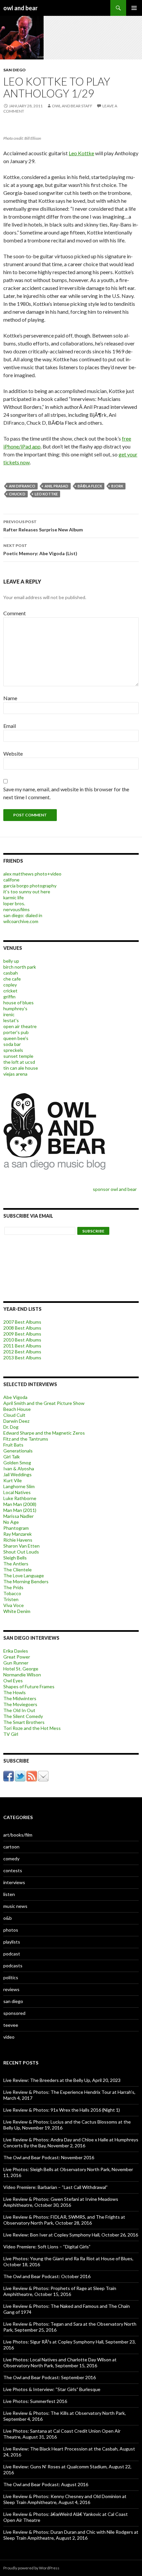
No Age (11, 1522)
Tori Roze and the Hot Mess (32, 1728)
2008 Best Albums (22, 1328)
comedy (11, 1859)
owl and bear (20, 8)
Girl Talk (12, 1457)
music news (15, 1906)
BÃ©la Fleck (90, 486)
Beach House (17, 1409)
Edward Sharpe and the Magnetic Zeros (44, 1433)
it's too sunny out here (27, 892)
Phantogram (16, 1528)
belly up (11, 961)
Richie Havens (18, 1540)
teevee (11, 2025)
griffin (9, 997)
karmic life (14, 897)
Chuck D (17, 494)
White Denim (17, 1611)
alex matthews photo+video (32, 874)
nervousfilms (17, 909)
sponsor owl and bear (116, 1189)
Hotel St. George (21, 1669)
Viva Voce (14, 1605)
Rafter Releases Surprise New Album (43, 526)
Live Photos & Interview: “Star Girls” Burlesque (52, 2389)
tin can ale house (21, 1068)
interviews (14, 1882)
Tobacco (12, 1593)
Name (10, 698)
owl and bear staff (72, 106)
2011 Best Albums (22, 1346)
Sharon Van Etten (21, 1546)
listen (9, 1894)
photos (11, 1930)
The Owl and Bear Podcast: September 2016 (50, 2377)
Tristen (11, 1599)
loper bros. (14, 903)
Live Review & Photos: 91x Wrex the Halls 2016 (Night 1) (62, 2110)
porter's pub (16, 1032)
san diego (15, 70)
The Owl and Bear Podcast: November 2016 (49, 2157)
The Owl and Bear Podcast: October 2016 (47, 2276)
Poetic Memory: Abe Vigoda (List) (40, 550)
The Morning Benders (26, 1581)
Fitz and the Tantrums (26, 1439)
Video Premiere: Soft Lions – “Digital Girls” (47, 2247)
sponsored (14, 2013)
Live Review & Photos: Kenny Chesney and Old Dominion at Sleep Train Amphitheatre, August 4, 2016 (65, 2499)
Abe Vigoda (15, 1397)
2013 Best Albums (22, 1358)
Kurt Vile (13, 1480)
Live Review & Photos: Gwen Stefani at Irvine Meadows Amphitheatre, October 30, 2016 (61, 2202)
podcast (12, 1954)
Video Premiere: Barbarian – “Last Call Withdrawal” (55, 2187)
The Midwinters (20, 1698)
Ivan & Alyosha (19, 1468)
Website (13, 753)
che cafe (12, 979)
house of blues (18, 1002)
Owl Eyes (13, 1681)
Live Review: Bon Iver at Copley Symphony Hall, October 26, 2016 (71, 2235)
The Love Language (24, 1575)
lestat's (11, 1020)
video (9, 2037)
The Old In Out (19, 1710)
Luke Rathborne (20, 1498)
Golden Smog (17, 1463)
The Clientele (18, 1570)
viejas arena (15, 1074)
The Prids (13, 1587)
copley (10, 985)
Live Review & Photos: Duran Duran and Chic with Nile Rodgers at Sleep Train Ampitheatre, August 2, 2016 (71, 2535)
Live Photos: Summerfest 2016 (35, 2401)
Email (10, 726)
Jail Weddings (18, 1474)
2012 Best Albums (22, 1352)
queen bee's (16, 1038)
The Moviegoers (20, 1704)
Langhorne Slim (19, 1486)
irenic (9, 1014)
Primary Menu (134, 8)
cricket (10, 991)
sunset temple (18, 1056)
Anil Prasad (56, 486)
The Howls (15, 1692)
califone (11, 880)
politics (11, 1977)
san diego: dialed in (23, 915)
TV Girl (11, 1734)
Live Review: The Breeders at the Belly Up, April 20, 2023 (62, 2080)
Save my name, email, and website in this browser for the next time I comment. (66, 793)
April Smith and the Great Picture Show (44, 1403)
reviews (11, 1989)
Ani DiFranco (22, 486)
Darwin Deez (16, 1421)
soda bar (12, 1044)
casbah (11, 973)
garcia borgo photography (30, 886)
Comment (15, 613)
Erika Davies (16, 1651)
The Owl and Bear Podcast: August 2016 (46, 2484)
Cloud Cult (14, 1415)
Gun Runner (16, 1663)
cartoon (11, 1847)
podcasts (13, 1966)
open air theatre (20, 1026)
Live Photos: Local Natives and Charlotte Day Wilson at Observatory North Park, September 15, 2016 (60, 2362)
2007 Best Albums (22, 1322)
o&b (8, 1918)
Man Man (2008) (20, 1504)
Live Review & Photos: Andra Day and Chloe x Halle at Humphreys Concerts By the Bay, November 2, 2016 (71, 2143)
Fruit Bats (13, 1445)
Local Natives (17, 1492)
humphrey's (15, 1008)
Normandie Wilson (22, 1675)
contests (13, 1870)
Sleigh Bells (15, 1558)
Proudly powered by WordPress (31, 2568)
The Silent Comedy (23, 1716)
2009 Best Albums (22, 1334)
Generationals (18, 1451)
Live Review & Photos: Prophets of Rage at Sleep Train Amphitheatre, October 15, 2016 (60, 2291)
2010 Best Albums (22, 1340)
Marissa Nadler (18, 1516)
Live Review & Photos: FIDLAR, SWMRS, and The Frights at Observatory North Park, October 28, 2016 (64, 2220)
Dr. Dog (11, 1427)
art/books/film (18, 1835)
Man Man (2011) (20, 1510)
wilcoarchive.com (21, 921)
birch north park (20, 967)
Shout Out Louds (21, 1552)
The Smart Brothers (24, 1722)
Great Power (17, 1657)
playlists (12, 1942)
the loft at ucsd (19, 1062)
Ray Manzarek (18, 1534)
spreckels (13, 1050)
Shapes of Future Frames (29, 1686)
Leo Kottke (81, 153)
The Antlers (16, 1564)
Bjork (117, 486)
